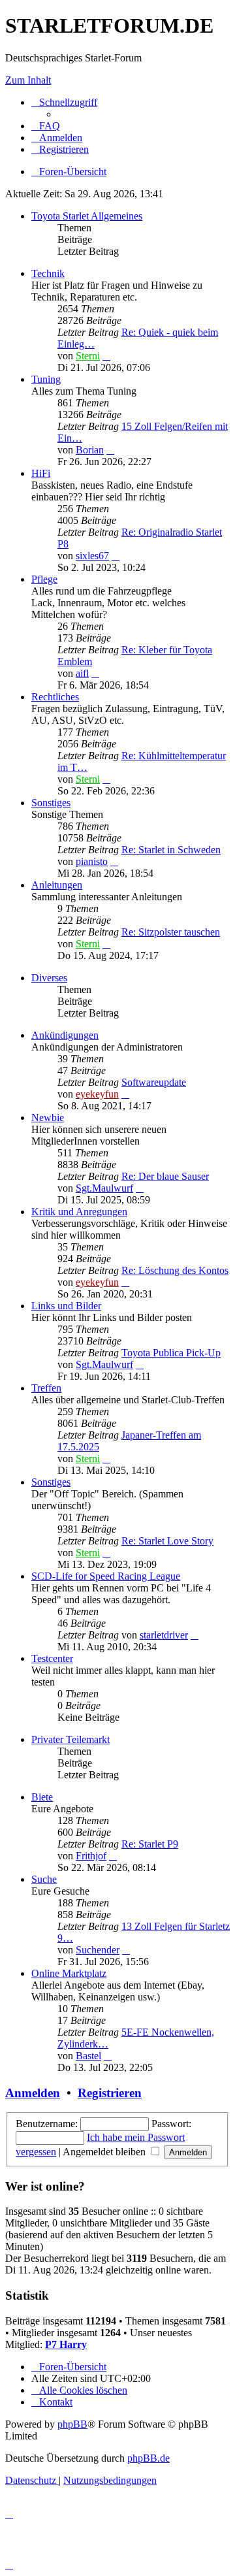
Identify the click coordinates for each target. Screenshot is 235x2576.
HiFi (41, 473)
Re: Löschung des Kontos (175, 1270)
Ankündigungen (65, 1035)
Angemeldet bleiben (105, 2152)
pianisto (92, 861)
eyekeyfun (97, 1094)
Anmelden (33, 2093)
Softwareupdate (154, 1082)
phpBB (72, 2424)
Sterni (88, 356)
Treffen (46, 1388)
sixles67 (92, 556)
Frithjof (91, 1856)
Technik (48, 273)
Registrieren (110, 2093)
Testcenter (52, 1658)
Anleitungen (57, 885)
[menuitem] (46, 126)
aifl (82, 673)
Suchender (98, 1950)
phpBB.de (149, 2458)
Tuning (46, 379)
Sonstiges (51, 803)
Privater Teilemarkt (70, 1739)
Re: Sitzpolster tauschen (171, 932)
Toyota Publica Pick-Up (171, 1353)
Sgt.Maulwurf (104, 1188)
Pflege (44, 579)
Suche (44, 1879)
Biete (42, 1797)
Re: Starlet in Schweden (171, 850)
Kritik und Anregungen (79, 1212)
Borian (90, 450)
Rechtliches (55, 697)
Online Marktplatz (69, 1973)
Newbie (48, 1117)
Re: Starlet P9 (150, 1844)
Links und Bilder (66, 1306)
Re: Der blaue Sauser (165, 1176)
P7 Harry (66, 2344)
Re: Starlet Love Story (167, 1541)
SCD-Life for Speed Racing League (106, 1576)
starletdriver (164, 1635)
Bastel (88, 2056)
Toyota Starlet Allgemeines (87, 216)
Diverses (49, 978)
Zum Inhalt (28, 80)
